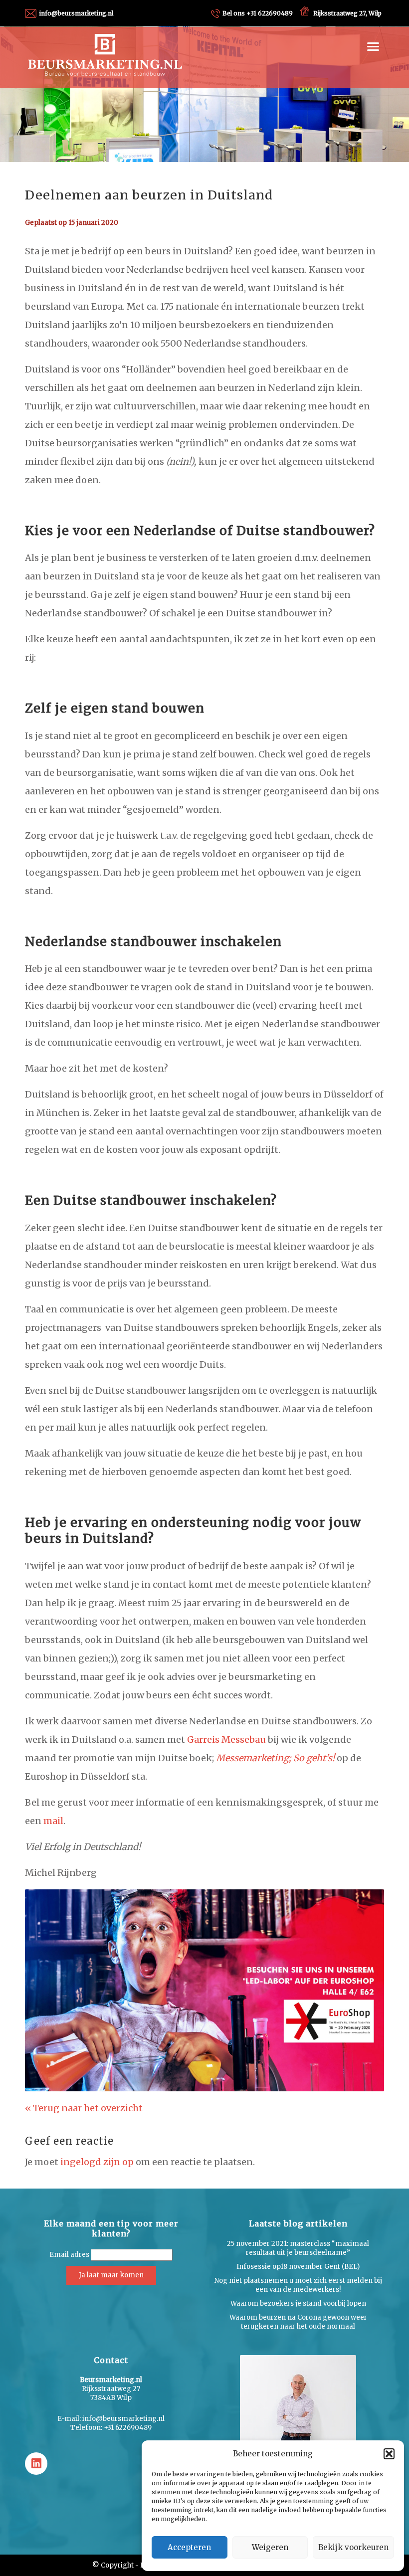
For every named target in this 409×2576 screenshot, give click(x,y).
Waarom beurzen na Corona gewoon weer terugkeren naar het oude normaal (298, 2322)
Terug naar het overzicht (87, 2108)
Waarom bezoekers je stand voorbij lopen (298, 2303)
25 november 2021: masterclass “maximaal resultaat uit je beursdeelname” (298, 2248)
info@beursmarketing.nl (76, 13)
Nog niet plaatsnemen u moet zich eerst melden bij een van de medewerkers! (298, 2285)
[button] (389, 2454)
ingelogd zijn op (97, 2162)
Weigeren (270, 2547)
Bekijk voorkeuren (353, 2547)
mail (53, 1821)
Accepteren (189, 2547)
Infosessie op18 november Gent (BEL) (298, 2267)
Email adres (69, 2255)
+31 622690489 (258, 13)
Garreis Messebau (226, 1740)
